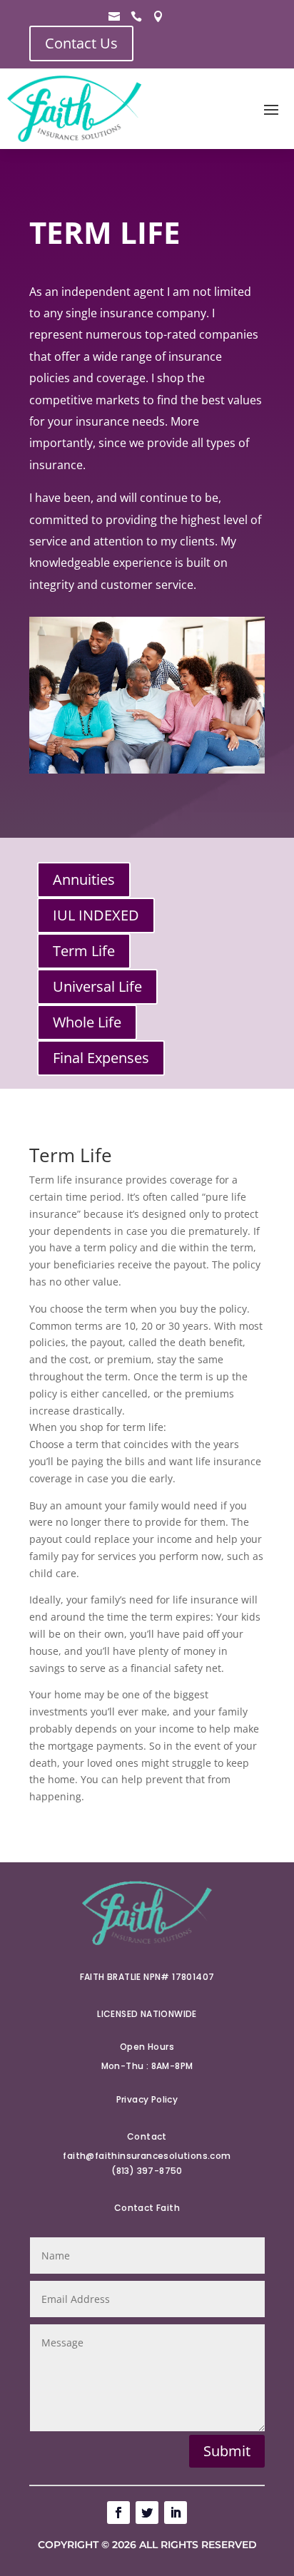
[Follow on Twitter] (147, 2513)
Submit (227, 2451)
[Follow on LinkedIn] (176, 2513)
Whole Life (87, 1022)
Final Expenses (101, 1058)
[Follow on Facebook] (118, 2513)
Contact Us (81, 43)
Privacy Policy (147, 2099)
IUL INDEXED (96, 915)
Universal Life (97, 986)
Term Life (84, 951)
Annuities (84, 879)
